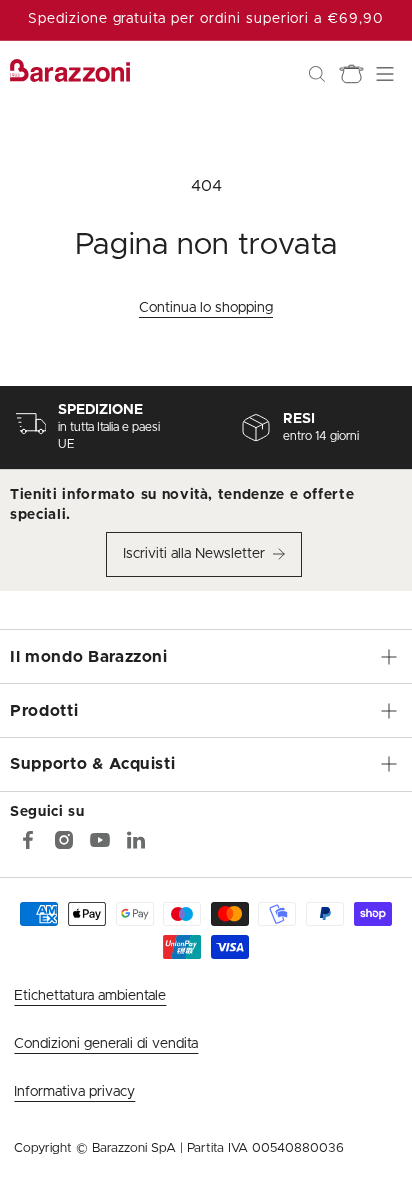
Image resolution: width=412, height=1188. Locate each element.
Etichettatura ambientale (90, 996)
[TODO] (136, 840)
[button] (317, 74)
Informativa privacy (74, 1092)
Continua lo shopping (206, 308)
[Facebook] (28, 840)
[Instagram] (64, 840)
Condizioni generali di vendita (106, 1044)
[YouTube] (100, 840)
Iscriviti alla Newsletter (194, 554)
